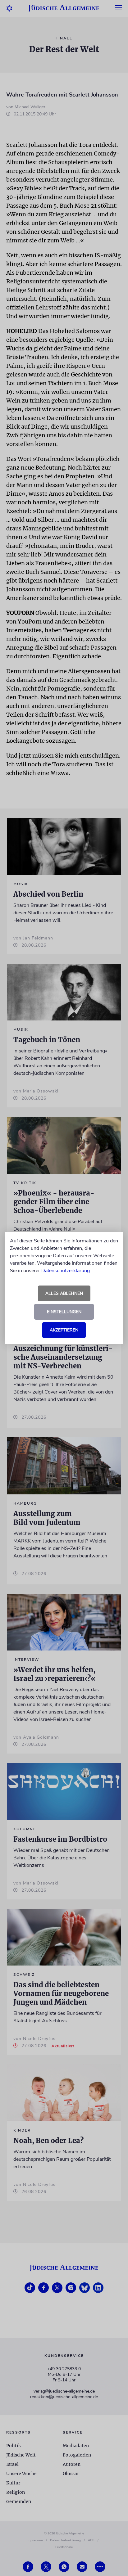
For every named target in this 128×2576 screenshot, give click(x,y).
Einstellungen (64, 1312)
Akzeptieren (64, 1330)
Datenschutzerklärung (66, 1271)
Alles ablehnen (64, 1293)
